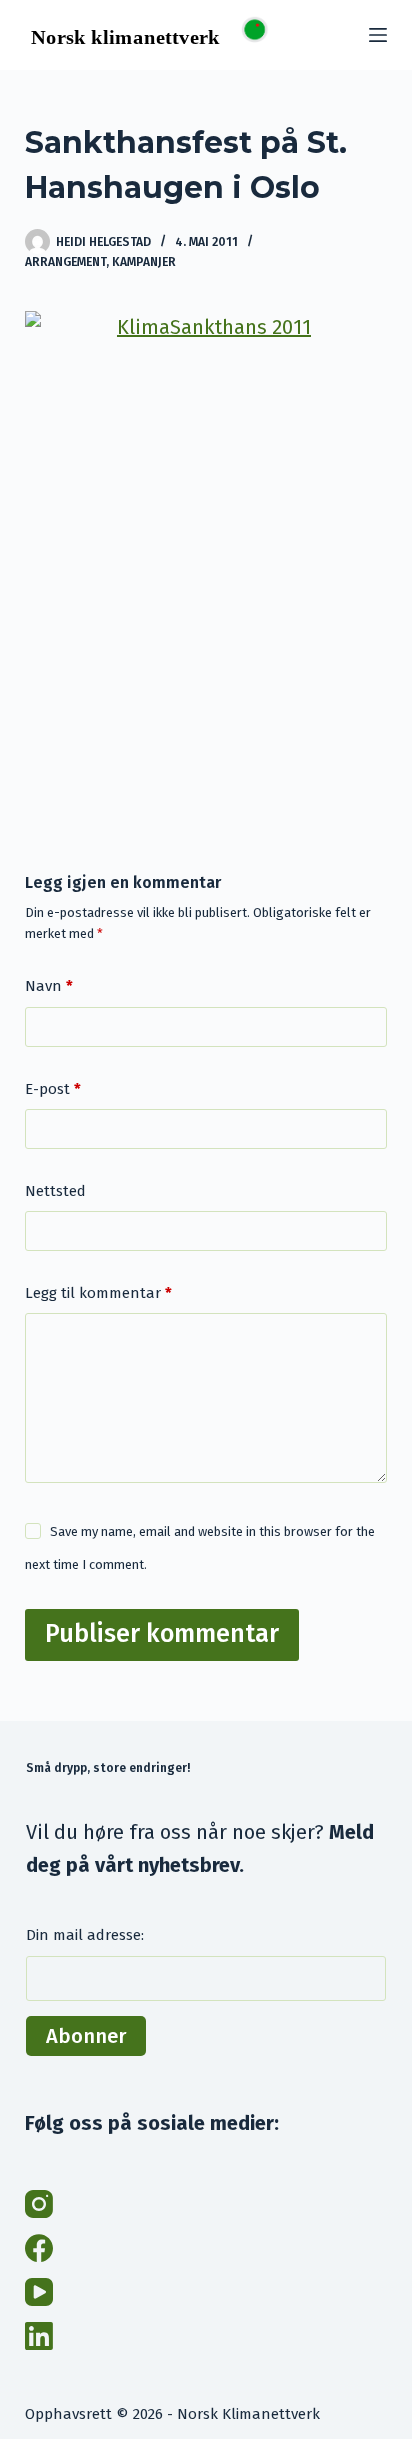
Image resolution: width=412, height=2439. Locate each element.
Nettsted (55, 1191)
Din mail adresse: (85, 1935)
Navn (49, 986)
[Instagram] (39, 2204)
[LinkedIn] (39, 2336)
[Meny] (378, 35)
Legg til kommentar (98, 1293)
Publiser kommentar (162, 1634)
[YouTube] (39, 2292)
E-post (53, 1089)
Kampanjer (144, 262)
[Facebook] (39, 2248)
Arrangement (65, 262)
